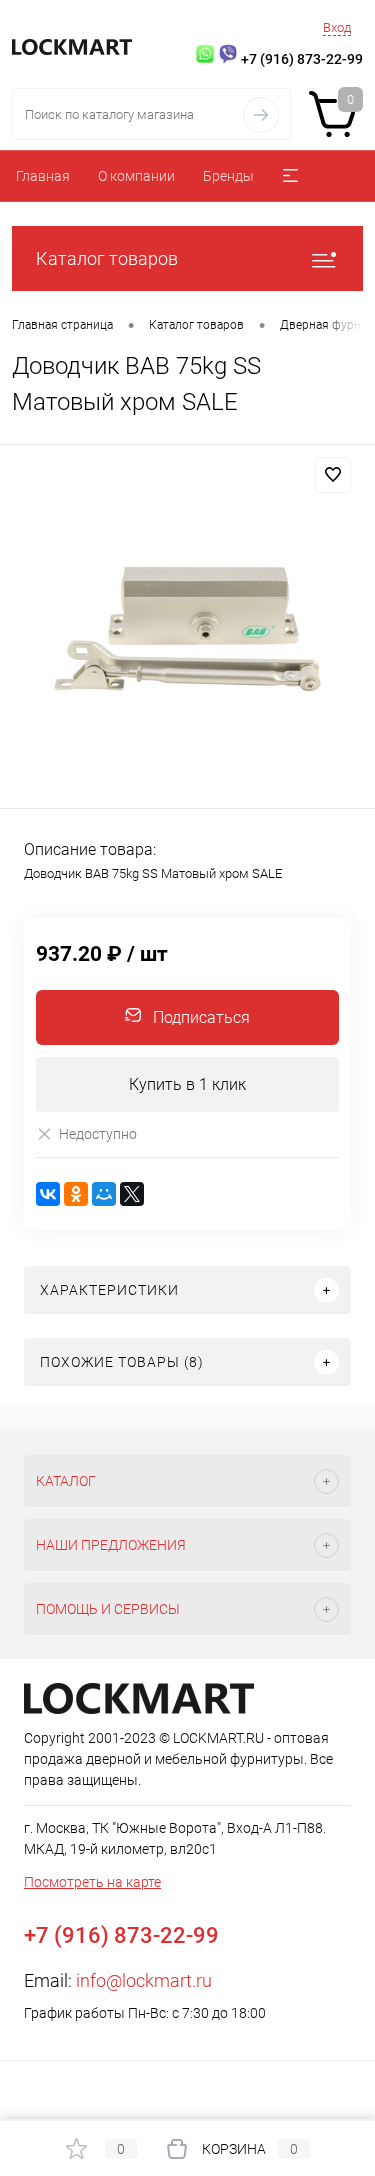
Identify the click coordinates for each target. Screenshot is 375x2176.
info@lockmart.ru (144, 1980)
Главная (43, 176)
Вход (337, 27)
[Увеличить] (187, 629)
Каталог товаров (107, 258)
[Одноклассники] (76, 1194)
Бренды (228, 176)
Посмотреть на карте (92, 1882)
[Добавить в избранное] (333, 475)
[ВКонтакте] (48, 1194)
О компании (136, 176)
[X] (132, 1194)
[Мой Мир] (104, 1194)
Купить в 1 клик (187, 1084)
